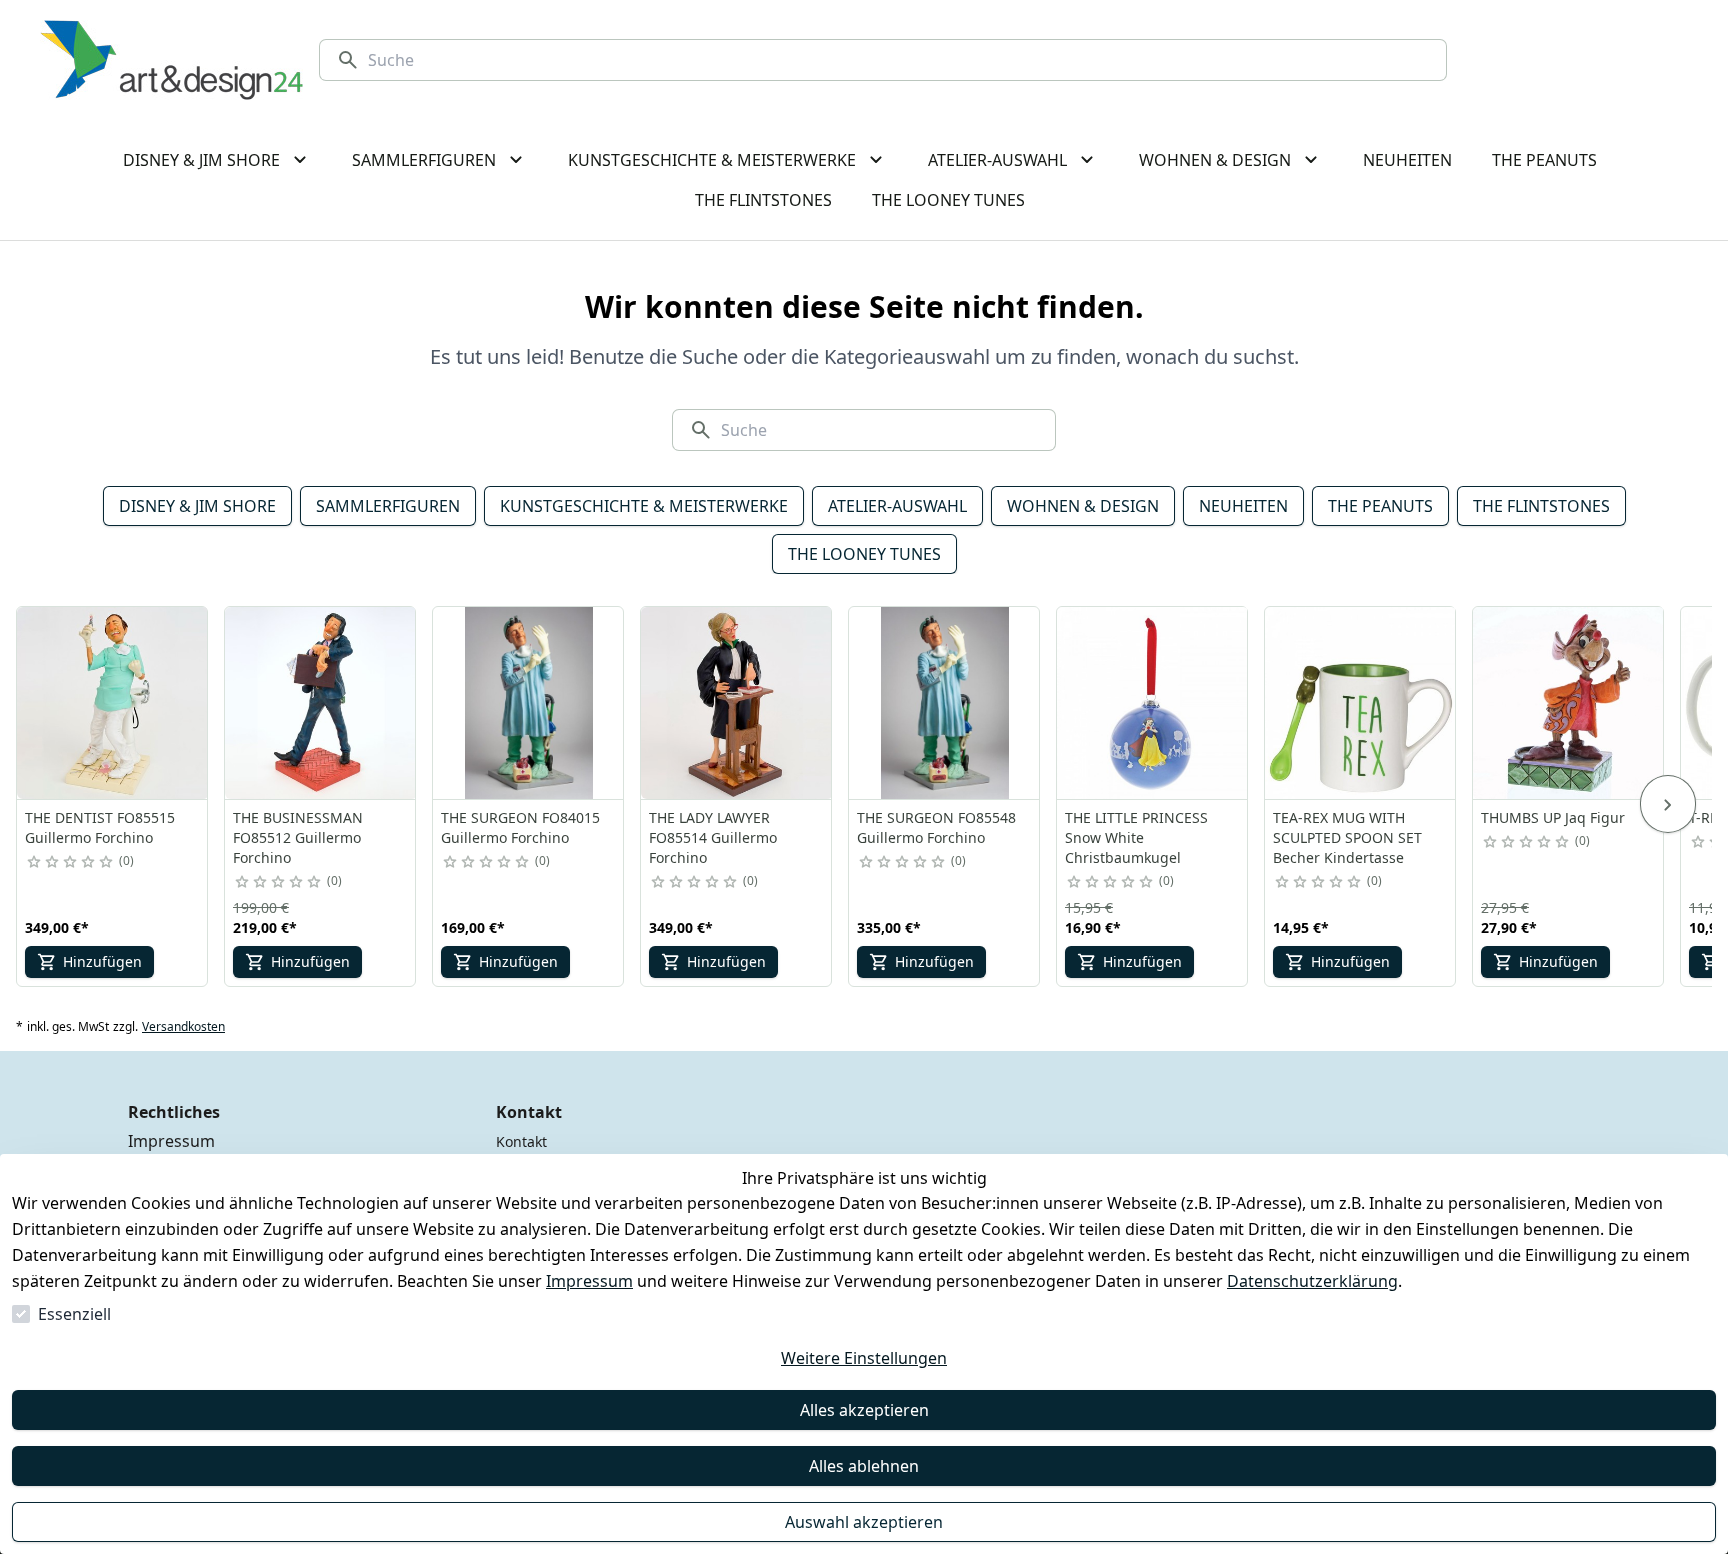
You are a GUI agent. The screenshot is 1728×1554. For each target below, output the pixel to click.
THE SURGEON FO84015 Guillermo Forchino (520, 827)
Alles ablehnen (864, 1466)
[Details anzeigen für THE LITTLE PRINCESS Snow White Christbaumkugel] (1153, 703)
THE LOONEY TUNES (864, 554)
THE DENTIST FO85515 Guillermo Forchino (100, 827)
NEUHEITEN (1243, 506)
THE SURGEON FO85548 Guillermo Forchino (936, 827)
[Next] (1668, 804)
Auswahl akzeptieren (864, 1522)
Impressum (589, 1281)
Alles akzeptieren (864, 1410)
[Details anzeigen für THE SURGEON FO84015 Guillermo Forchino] (529, 703)
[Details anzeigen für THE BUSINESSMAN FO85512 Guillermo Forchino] (321, 703)
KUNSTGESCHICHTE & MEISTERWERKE (644, 506)
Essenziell (74, 1314)
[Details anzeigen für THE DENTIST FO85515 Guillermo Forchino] (113, 703)
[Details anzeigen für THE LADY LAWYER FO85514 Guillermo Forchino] (737, 703)
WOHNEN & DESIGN (1083, 506)
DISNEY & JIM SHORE (197, 506)
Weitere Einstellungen (864, 1358)
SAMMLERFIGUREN (388, 506)
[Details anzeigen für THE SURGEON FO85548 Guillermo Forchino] (945, 703)
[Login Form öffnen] (1614, 60)
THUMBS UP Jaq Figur (1553, 817)
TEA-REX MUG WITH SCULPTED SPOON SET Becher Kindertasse (1347, 837)
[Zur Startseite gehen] (171, 60)
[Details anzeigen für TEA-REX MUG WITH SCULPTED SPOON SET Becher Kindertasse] (1361, 703)
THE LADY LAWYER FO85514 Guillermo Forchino (713, 837)
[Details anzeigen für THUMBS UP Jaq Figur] (1569, 703)
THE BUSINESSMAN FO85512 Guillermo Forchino (298, 837)
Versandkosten (183, 1027)
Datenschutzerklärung (1312, 1281)
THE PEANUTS (1380, 506)
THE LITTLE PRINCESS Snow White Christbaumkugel (1136, 837)
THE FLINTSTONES (1541, 506)
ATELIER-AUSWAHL (897, 506)
